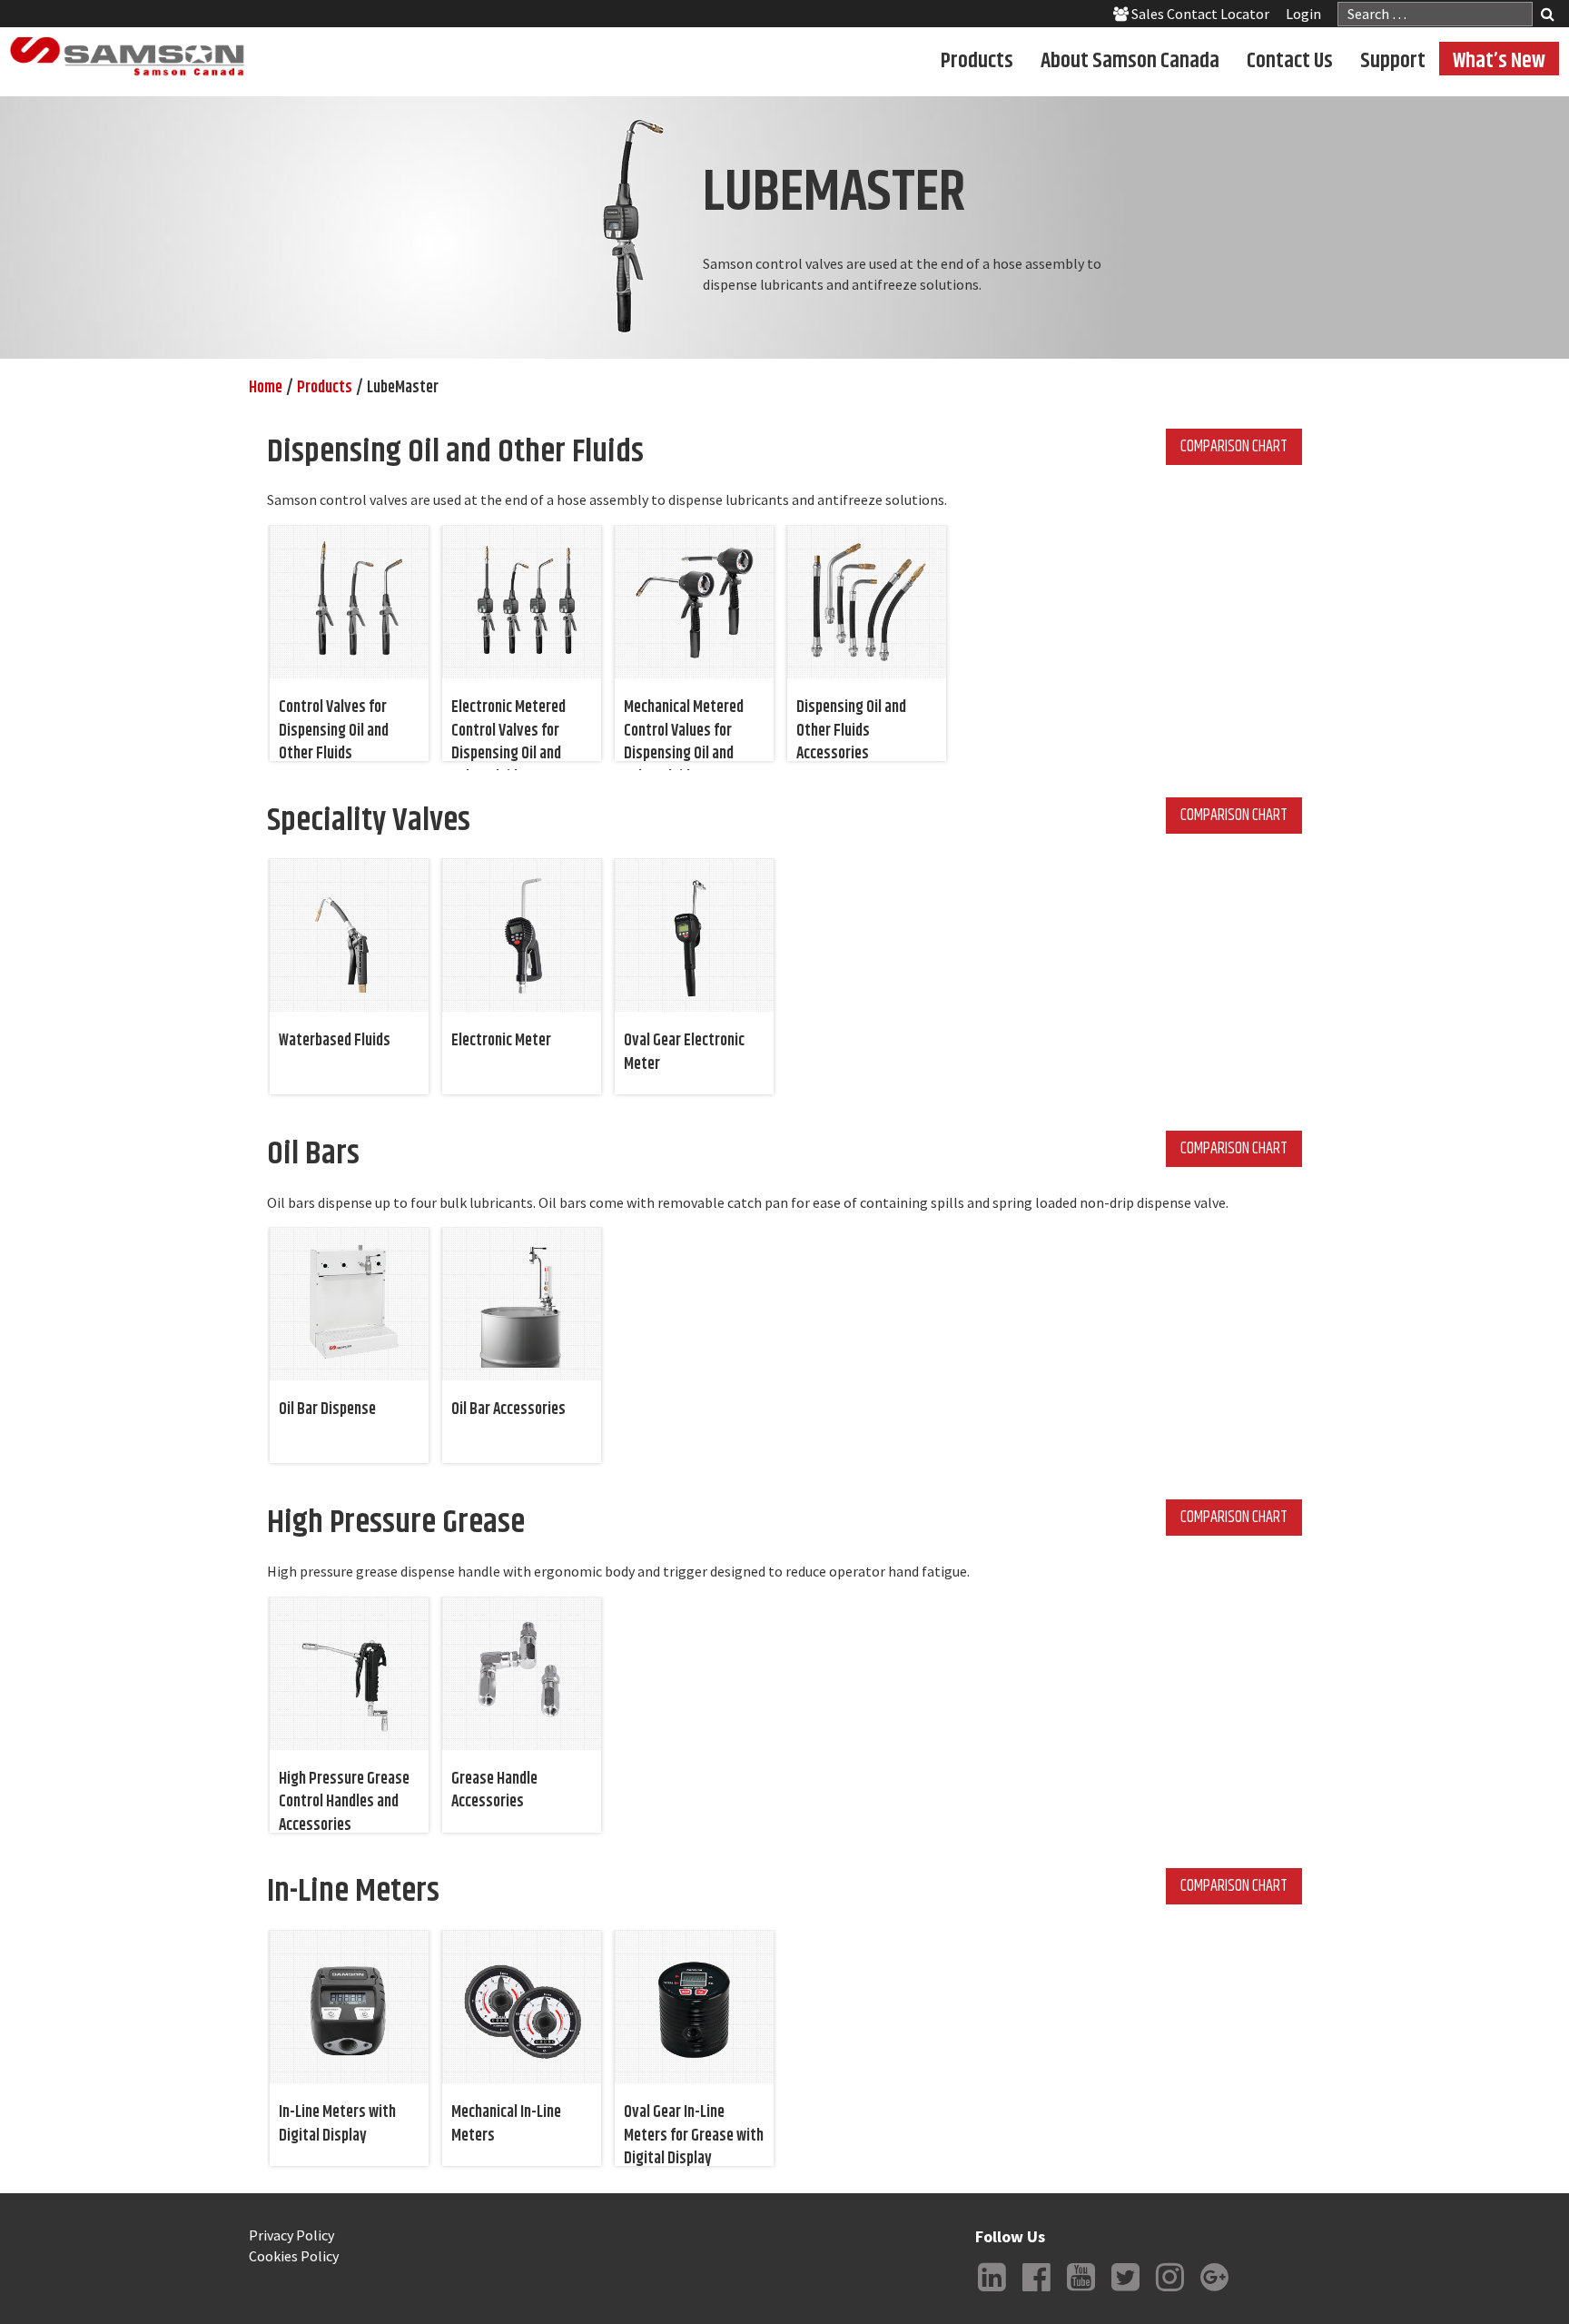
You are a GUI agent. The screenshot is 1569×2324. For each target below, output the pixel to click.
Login (1303, 14)
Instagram (1169, 2291)
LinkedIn (992, 2291)
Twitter (1125, 2291)
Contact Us (1290, 60)
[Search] (1548, 16)
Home (266, 388)
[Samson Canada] (127, 57)
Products (977, 60)
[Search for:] (1435, 14)
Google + (1214, 2291)
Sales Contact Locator (1199, 14)
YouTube (1081, 2291)
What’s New (1499, 60)
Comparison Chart (1234, 447)
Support (1393, 60)
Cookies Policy (294, 2256)
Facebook (1036, 2291)
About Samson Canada (1130, 60)
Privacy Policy (291, 2235)
